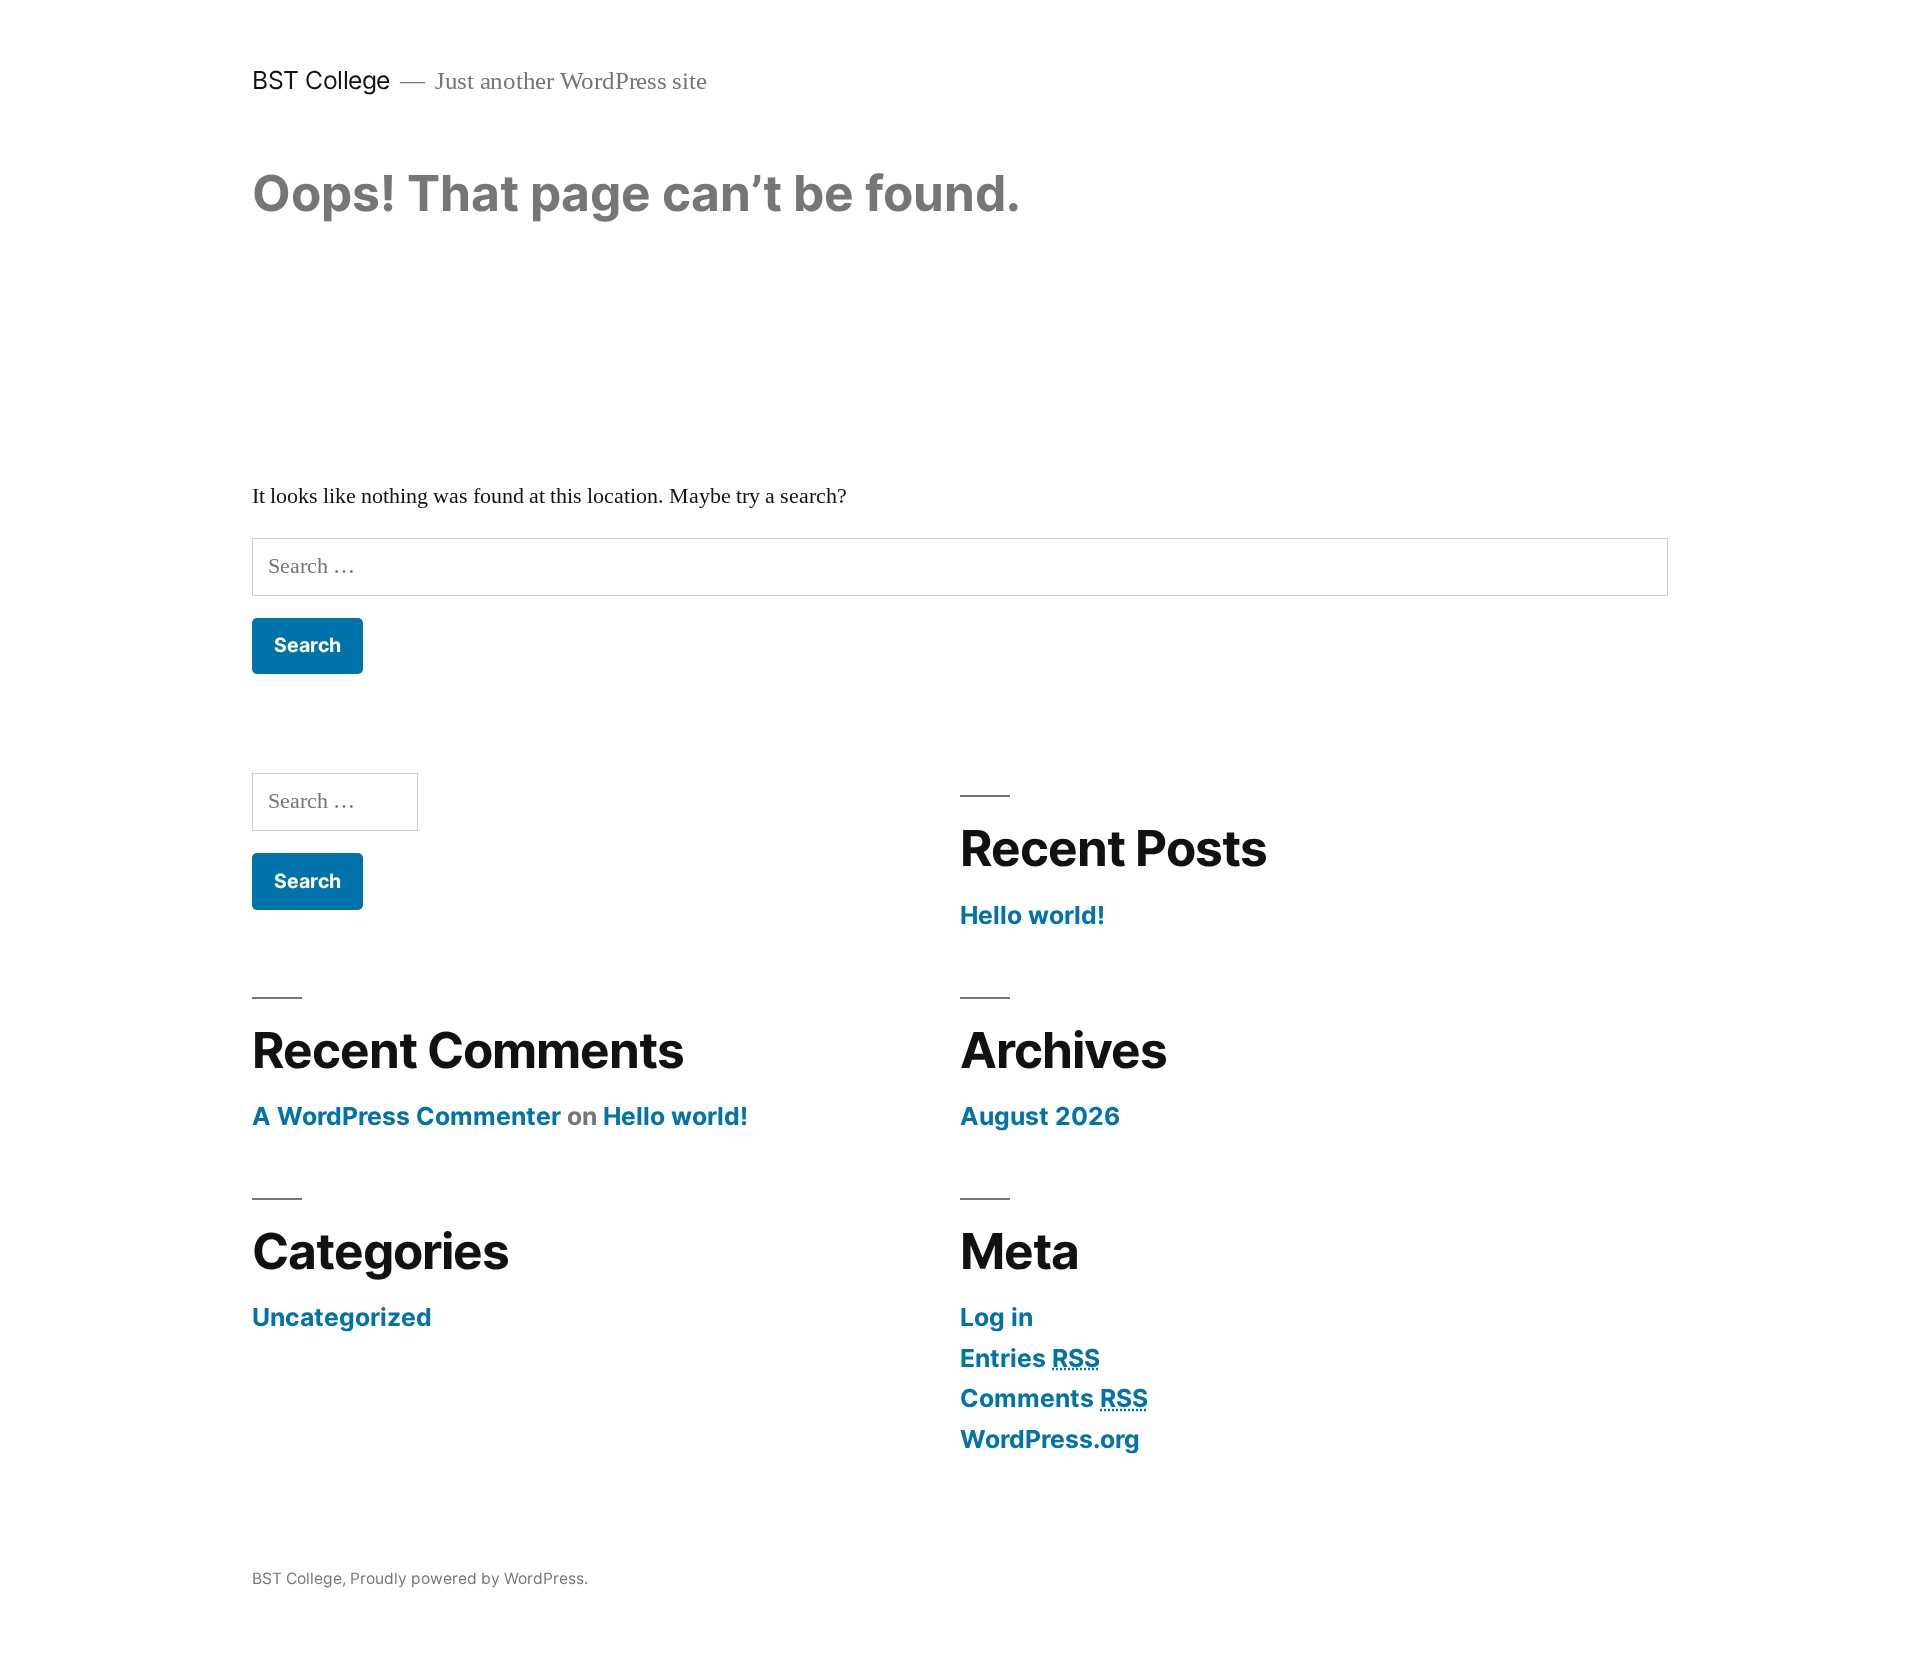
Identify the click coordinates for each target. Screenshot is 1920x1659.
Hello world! (1032, 915)
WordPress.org (1050, 1439)
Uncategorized (342, 1317)
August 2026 (1040, 1116)
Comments (1054, 1398)
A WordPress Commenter (406, 1116)
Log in (996, 1317)
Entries (1030, 1358)
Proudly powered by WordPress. (469, 1578)
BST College (321, 80)
